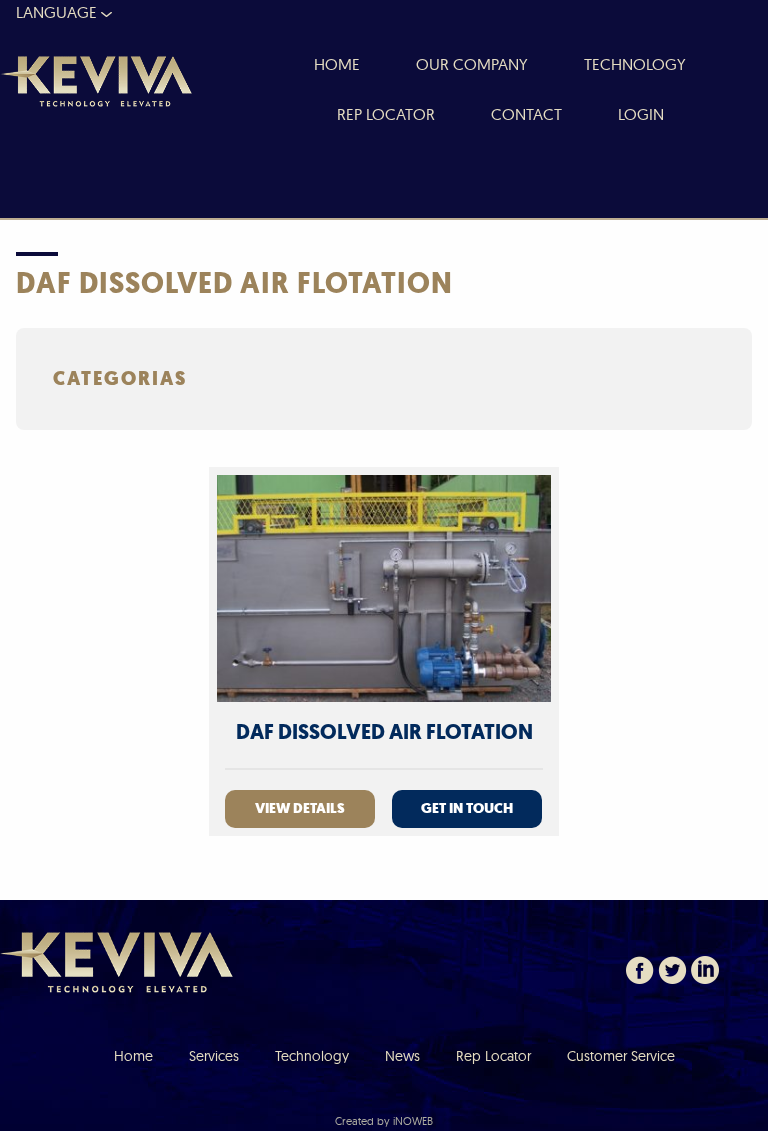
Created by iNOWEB (384, 1121)
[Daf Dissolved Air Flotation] (384, 587)
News (402, 1056)
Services (214, 1056)
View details (300, 808)
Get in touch (467, 808)
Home (133, 1056)
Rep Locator (493, 1056)
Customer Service (621, 1056)
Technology (312, 1056)
